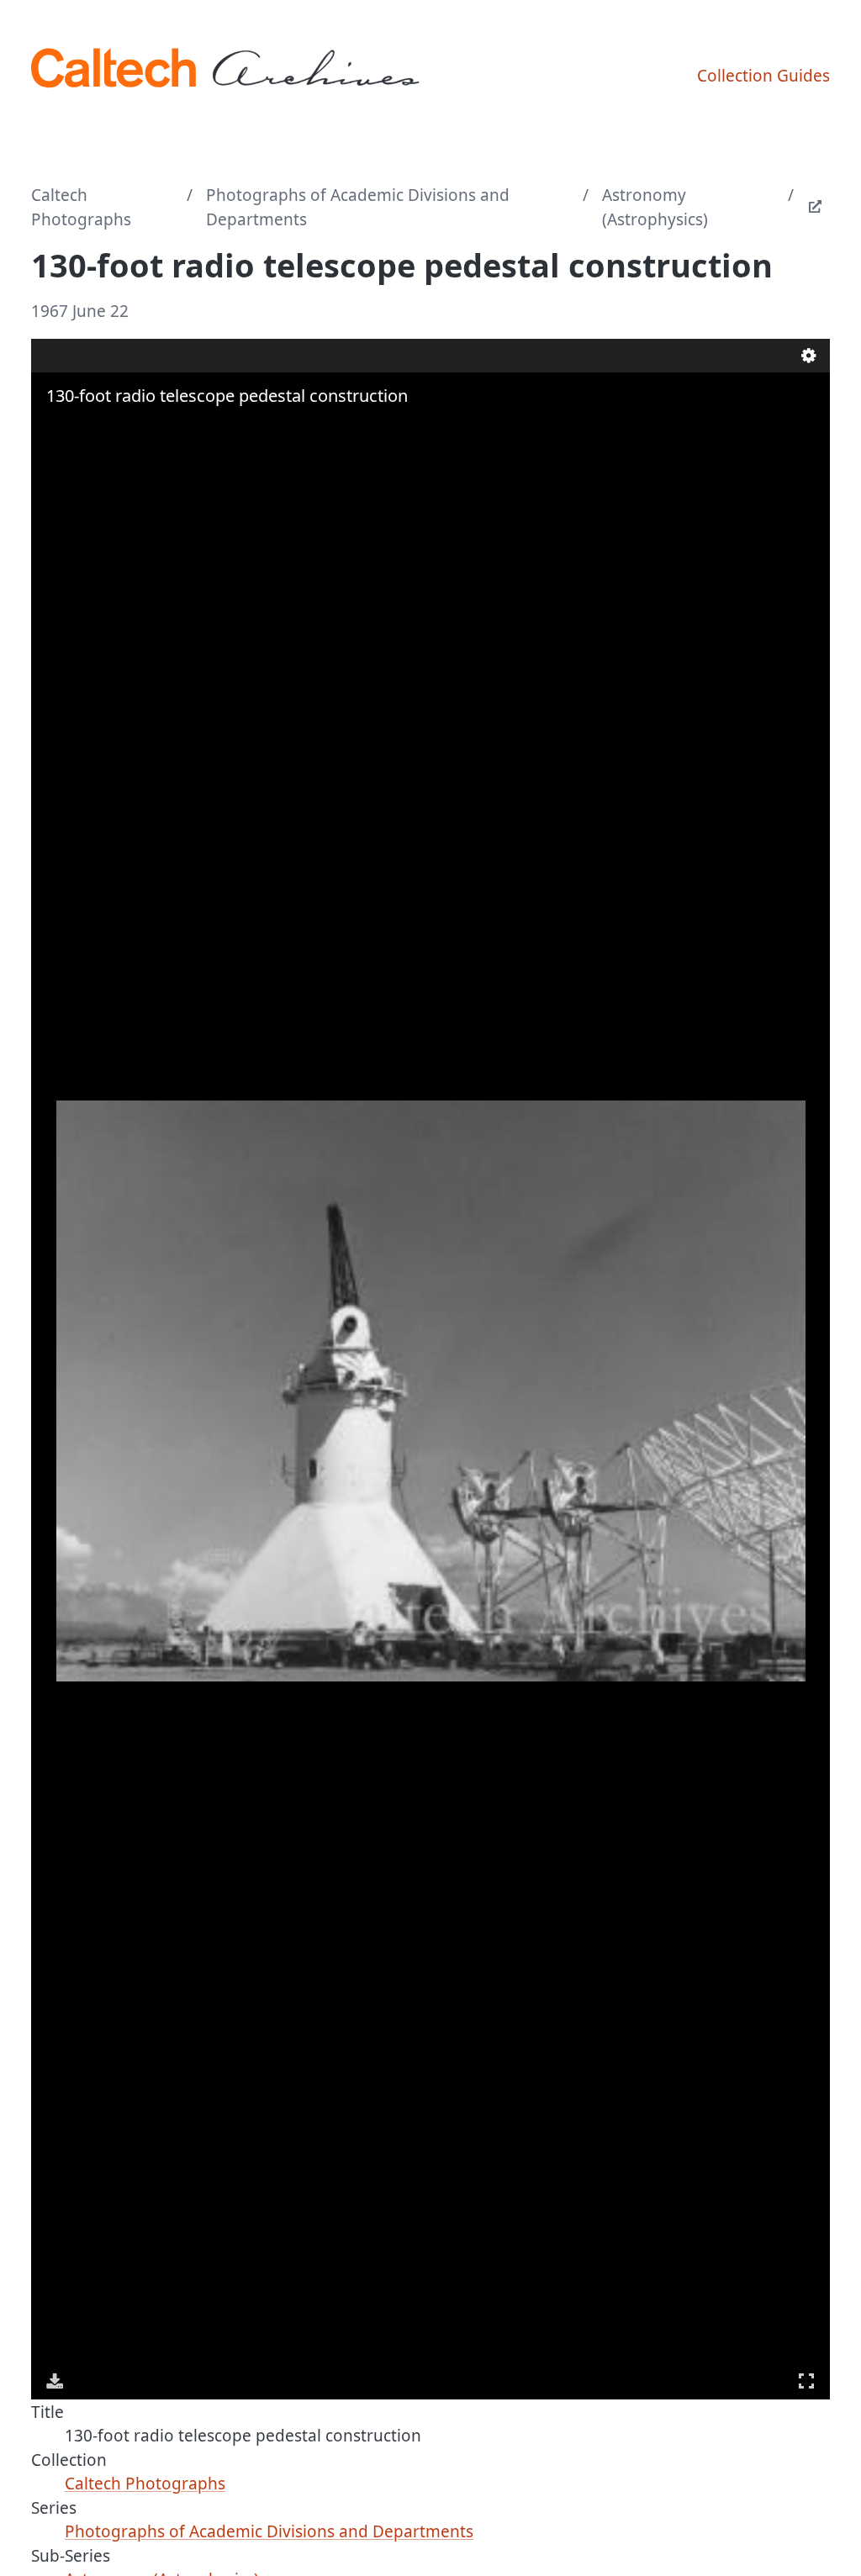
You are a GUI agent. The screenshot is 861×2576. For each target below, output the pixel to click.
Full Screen (806, 2381)
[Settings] (809, 356)
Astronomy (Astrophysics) (655, 207)
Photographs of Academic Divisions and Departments (358, 207)
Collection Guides (763, 76)
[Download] (55, 2381)
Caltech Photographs (81, 207)
